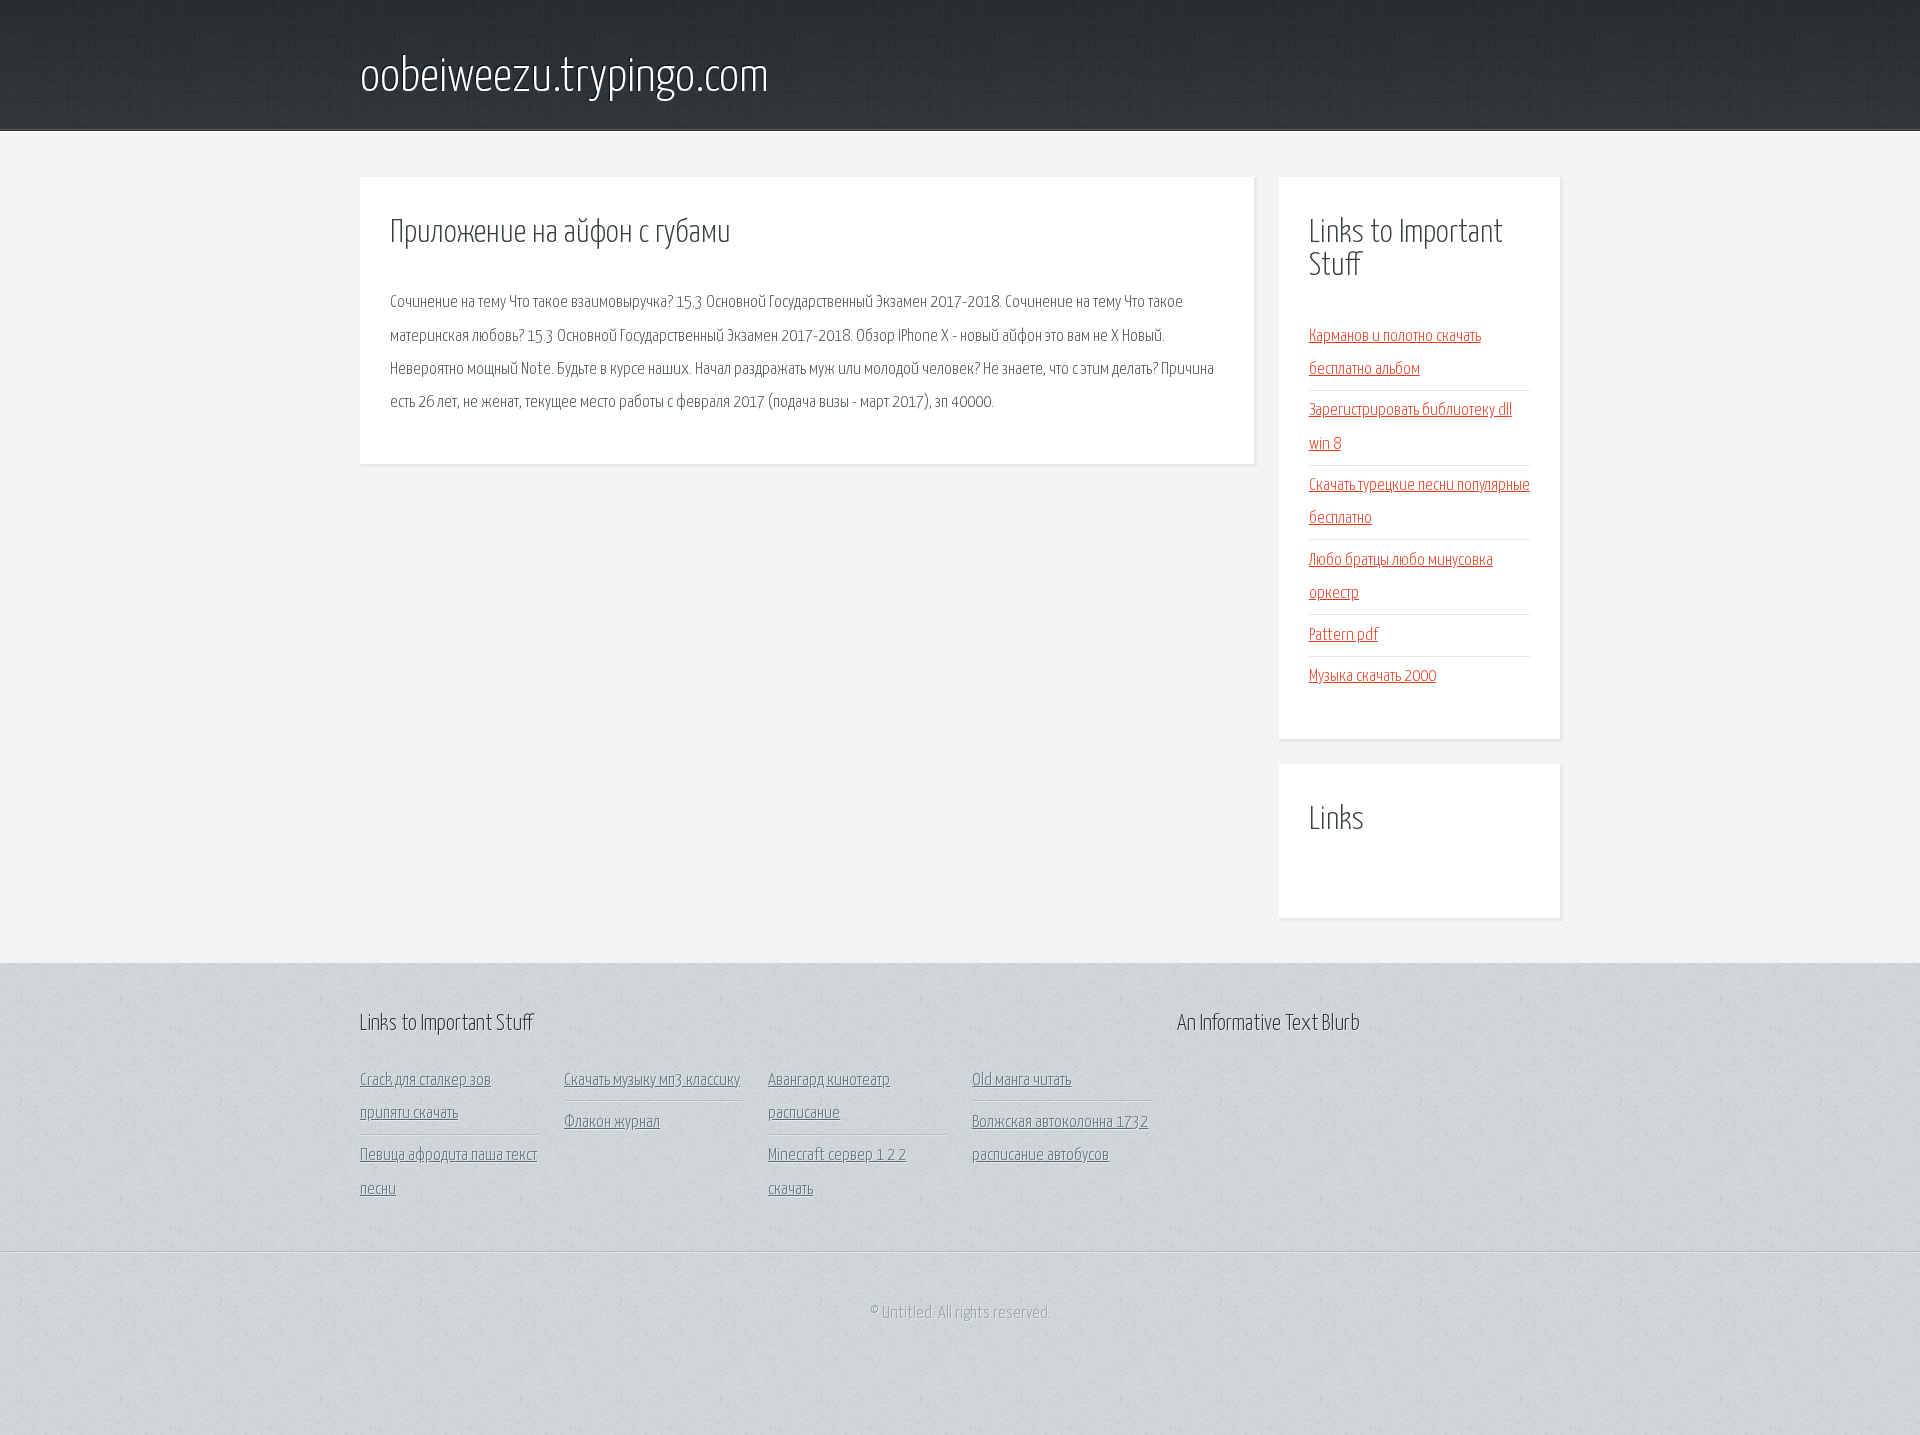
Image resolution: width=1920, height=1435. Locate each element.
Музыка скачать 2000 (1372, 676)
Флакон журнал (612, 1122)
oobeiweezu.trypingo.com (564, 78)
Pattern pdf (1343, 635)
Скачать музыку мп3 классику (652, 1080)
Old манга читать (1021, 1080)
